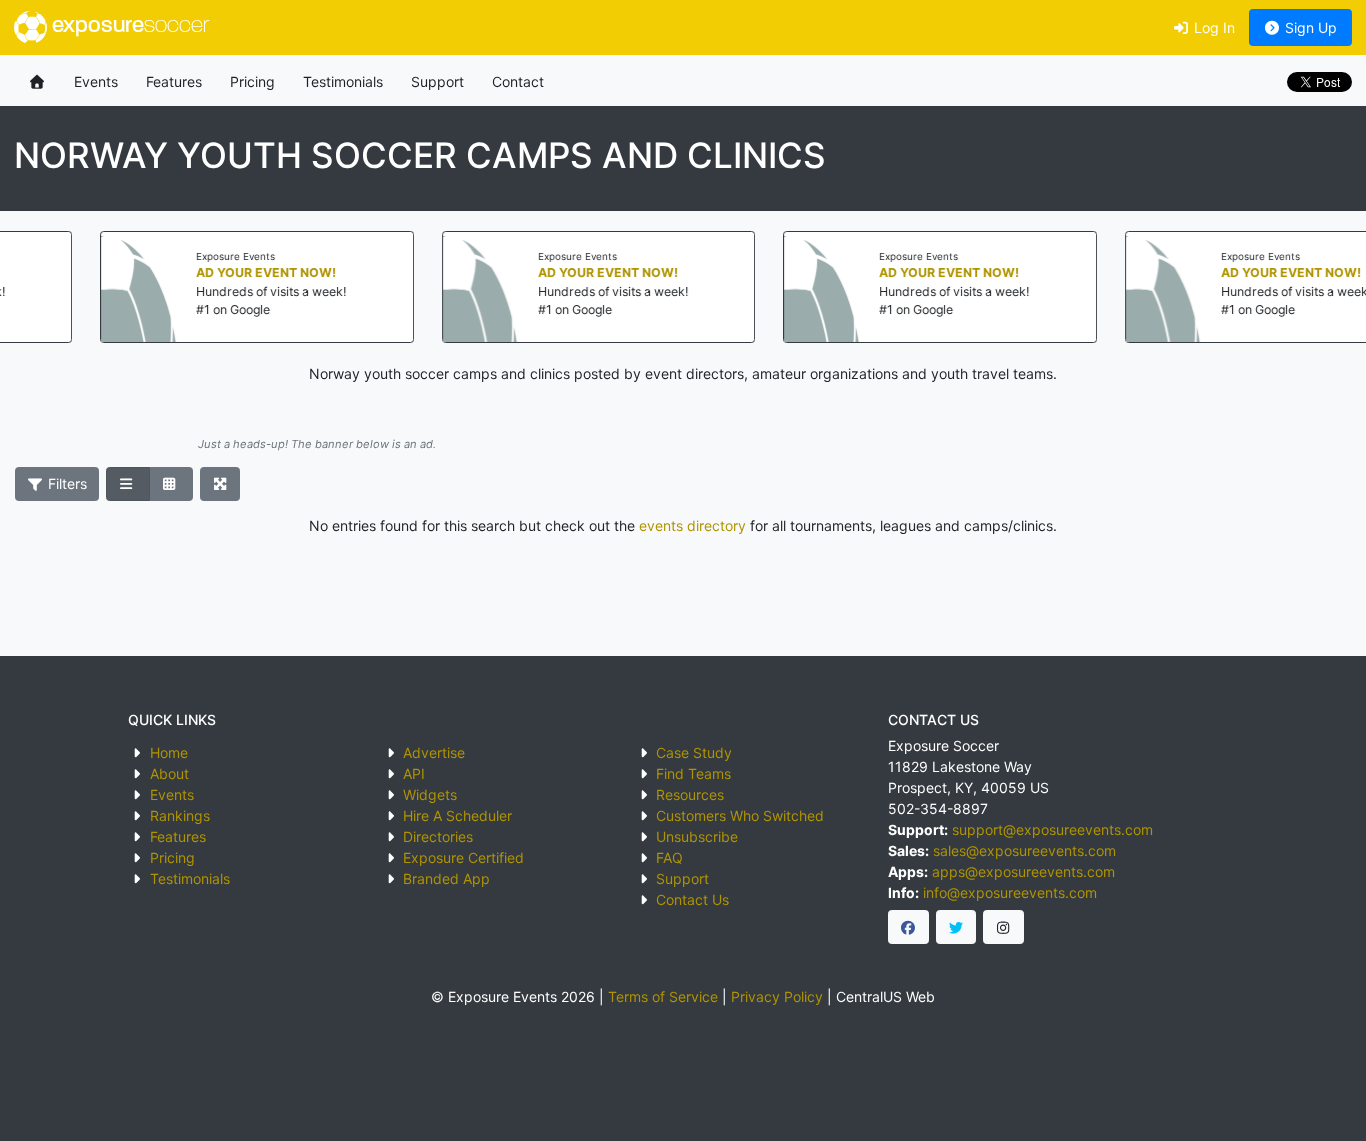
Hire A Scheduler (457, 815)
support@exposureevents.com (1052, 829)
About (169, 773)
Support (437, 81)
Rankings (180, 815)
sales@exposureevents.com (1024, 850)
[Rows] (128, 484)
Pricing (252, 81)
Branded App (446, 878)
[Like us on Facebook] (908, 927)
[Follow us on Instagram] (1003, 927)
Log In (1212, 27)
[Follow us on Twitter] (956, 927)
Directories (438, 836)
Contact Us (692, 899)
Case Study (694, 752)
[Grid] (171, 484)
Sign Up (1309, 27)
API (414, 773)
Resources (690, 794)
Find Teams (693, 773)
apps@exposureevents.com (1023, 871)
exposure (128, 26)
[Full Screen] (220, 484)
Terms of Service (663, 996)
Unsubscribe (697, 836)
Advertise (434, 752)
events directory (692, 525)
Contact (518, 81)
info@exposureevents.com (1010, 892)
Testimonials (343, 81)
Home (169, 752)
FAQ (669, 857)
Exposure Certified (463, 857)
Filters (65, 483)
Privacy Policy (777, 996)
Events (96, 81)
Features (174, 81)
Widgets (430, 794)
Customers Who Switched (740, 815)
